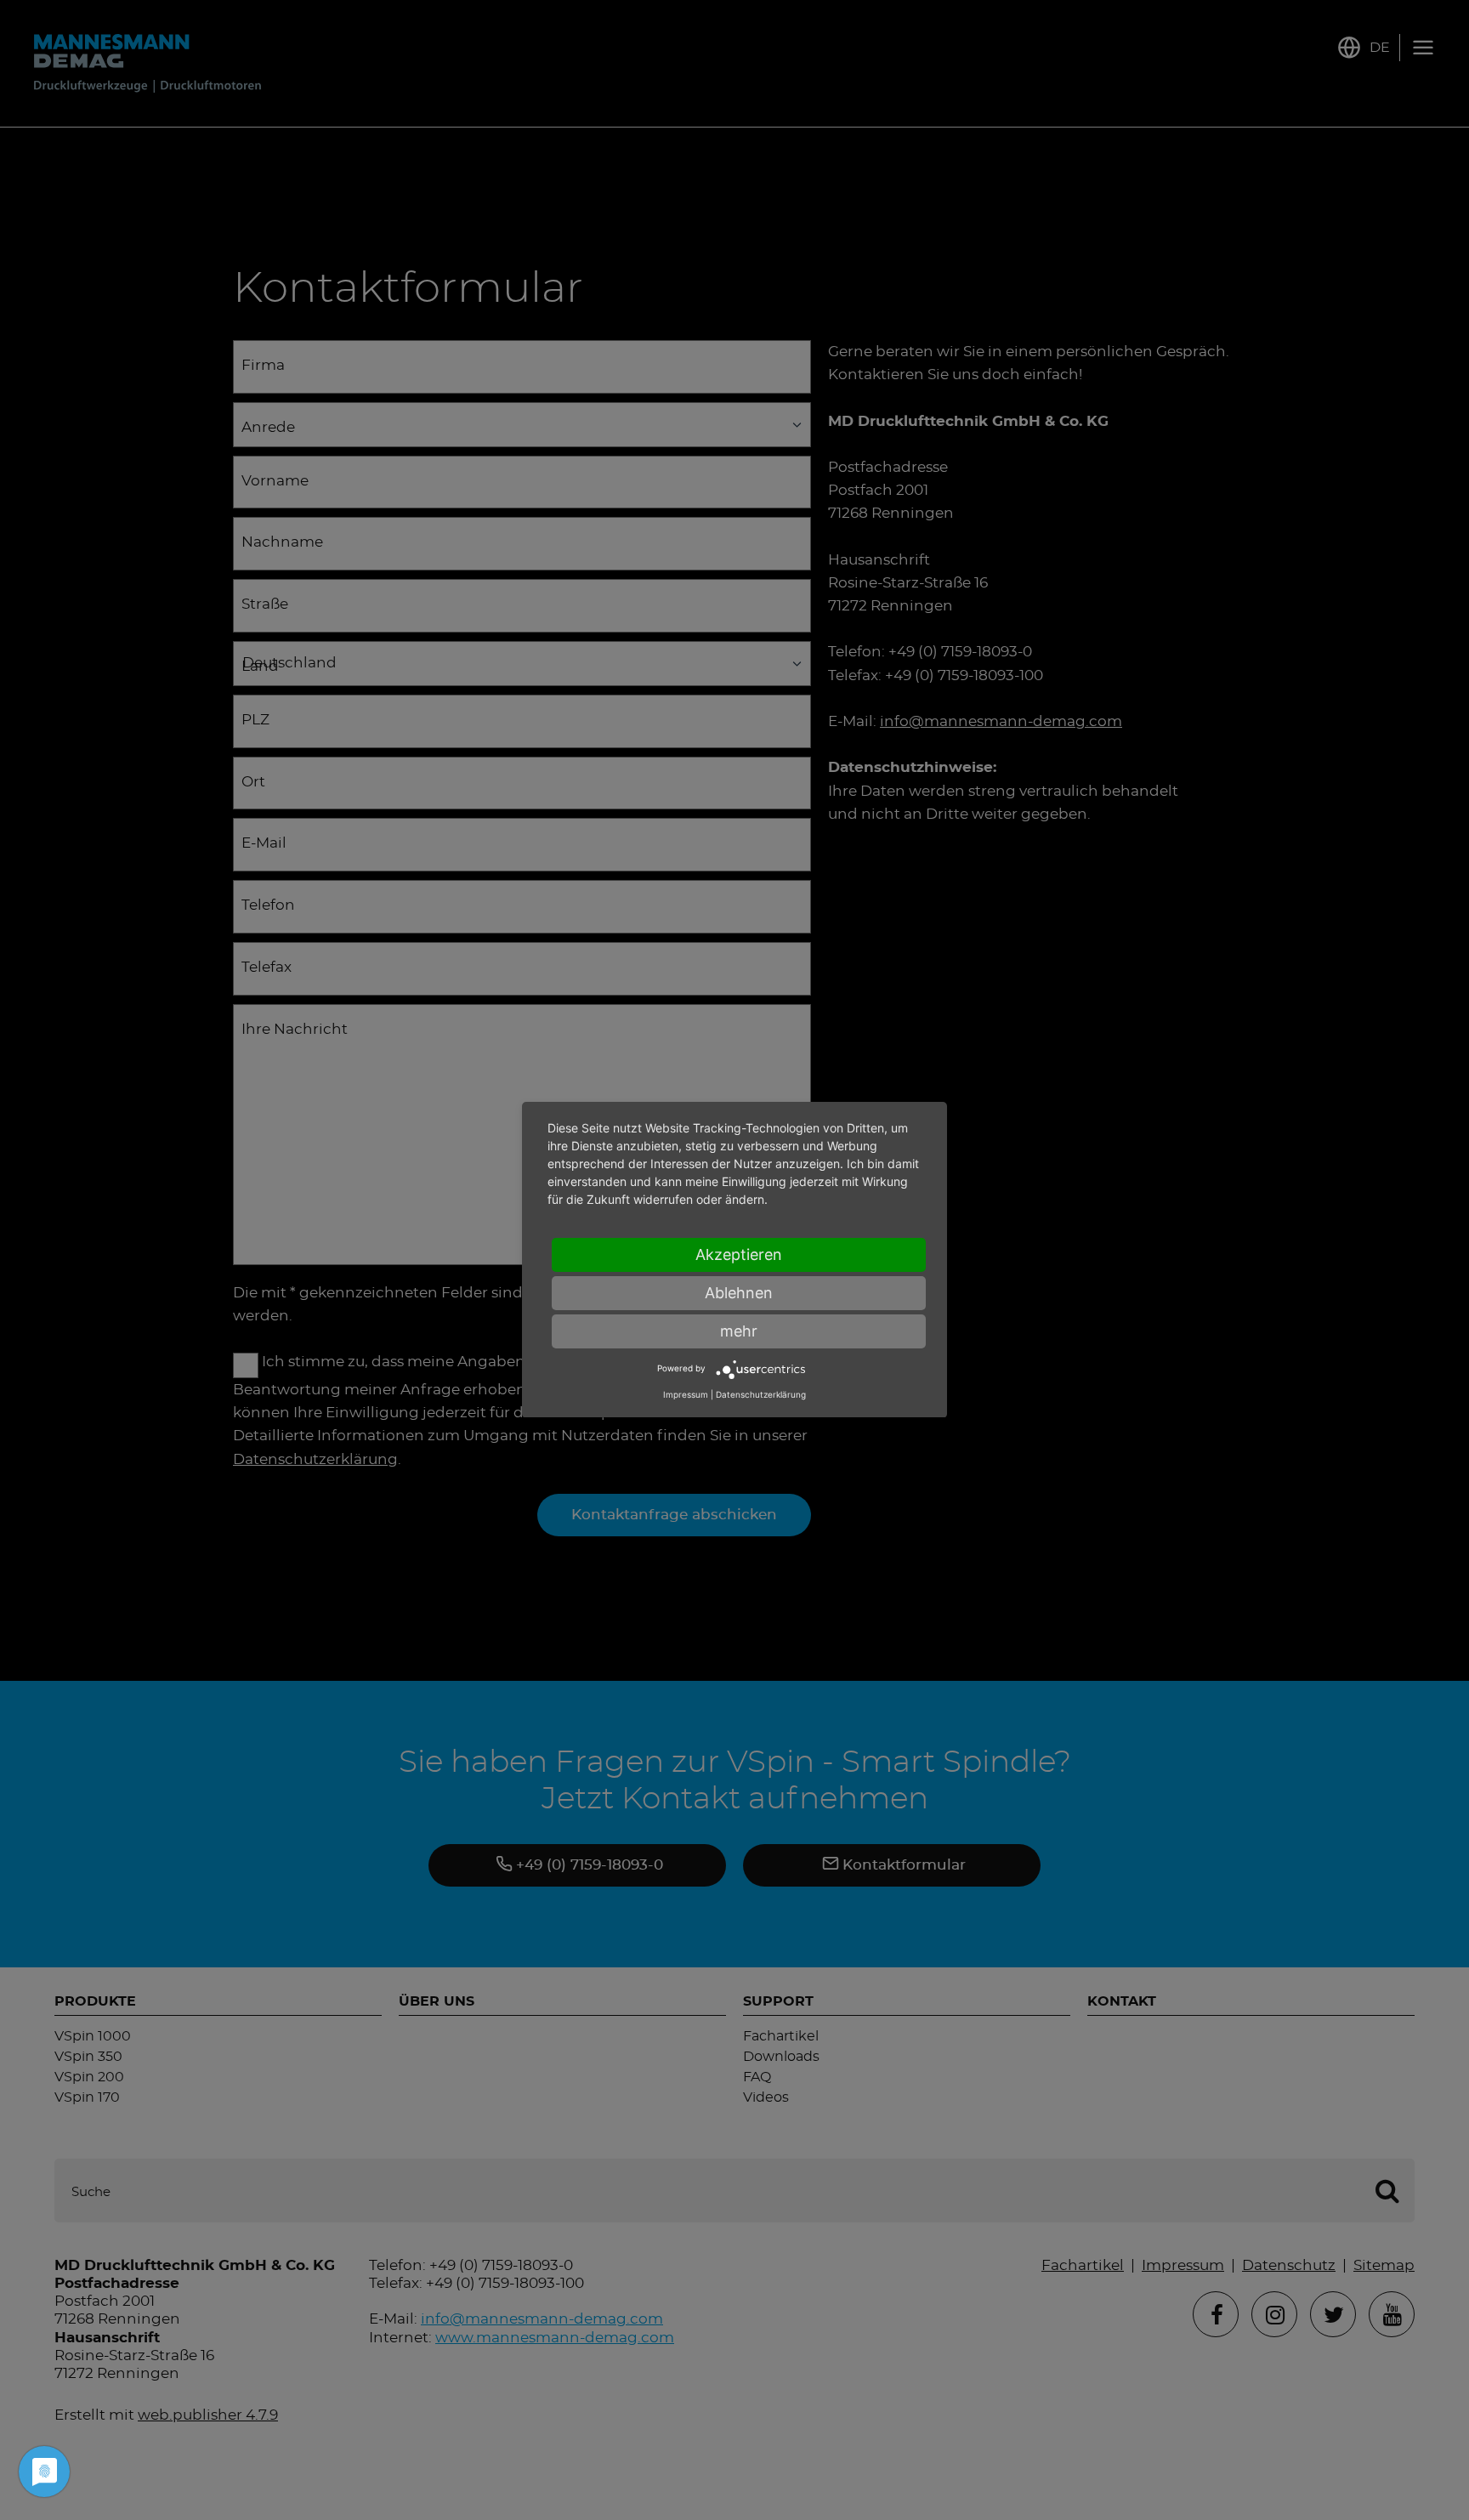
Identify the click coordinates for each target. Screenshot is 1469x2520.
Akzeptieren (739, 1254)
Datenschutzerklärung (761, 1395)
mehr (739, 1331)
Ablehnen (739, 1293)
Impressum (686, 1395)
